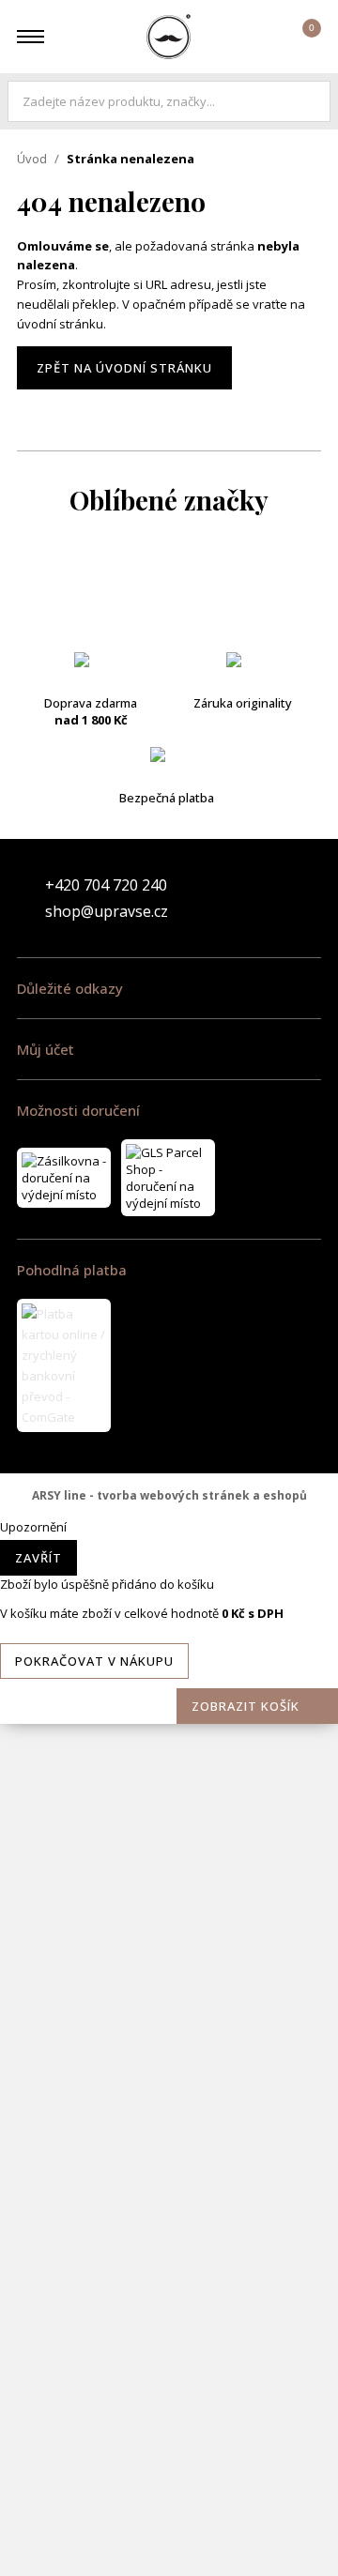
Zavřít (38, 1558)
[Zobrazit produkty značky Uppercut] (169, 2538)
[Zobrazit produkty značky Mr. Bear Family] (169, 1713)
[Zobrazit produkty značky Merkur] (169, 1487)
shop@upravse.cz (107, 911)
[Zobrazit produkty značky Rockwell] (169, 2238)
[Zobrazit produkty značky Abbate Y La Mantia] (169, 587)
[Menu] (31, 37)
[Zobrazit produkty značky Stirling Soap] (169, 2313)
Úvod (32, 159)
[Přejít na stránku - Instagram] (306, 898)
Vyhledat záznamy (312, 101)
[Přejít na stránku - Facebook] (274, 898)
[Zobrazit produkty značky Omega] (169, 1938)
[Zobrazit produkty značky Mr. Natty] (169, 1788)
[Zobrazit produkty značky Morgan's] (169, 1638)
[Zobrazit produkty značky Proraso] (169, 2013)
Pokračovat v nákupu (94, 1661)
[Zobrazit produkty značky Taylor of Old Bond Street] (169, 2463)
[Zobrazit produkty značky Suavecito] (169, 2388)
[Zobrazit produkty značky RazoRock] (169, 2088)
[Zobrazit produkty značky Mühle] (169, 1863)
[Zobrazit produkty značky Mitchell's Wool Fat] (169, 1562)
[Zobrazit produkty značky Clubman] (169, 812)
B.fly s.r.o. (169, 37)
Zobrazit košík (246, 1706)
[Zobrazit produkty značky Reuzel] (169, 2163)
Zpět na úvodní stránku (124, 368)
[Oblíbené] (251, 37)
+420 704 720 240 (106, 885)
